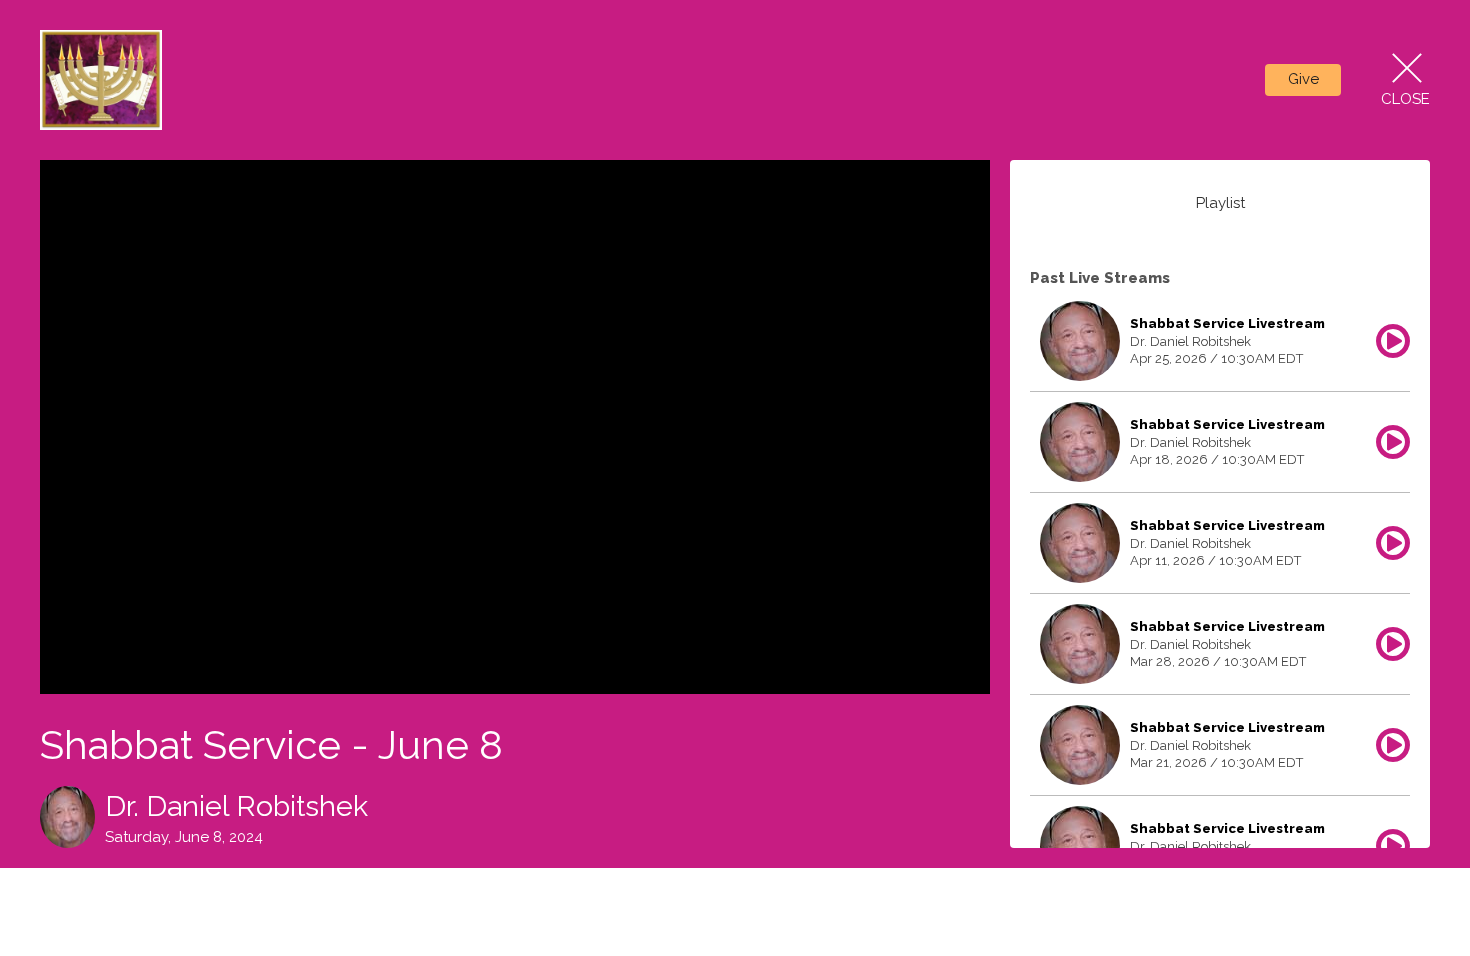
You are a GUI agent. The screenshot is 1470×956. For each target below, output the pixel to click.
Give (1303, 79)
